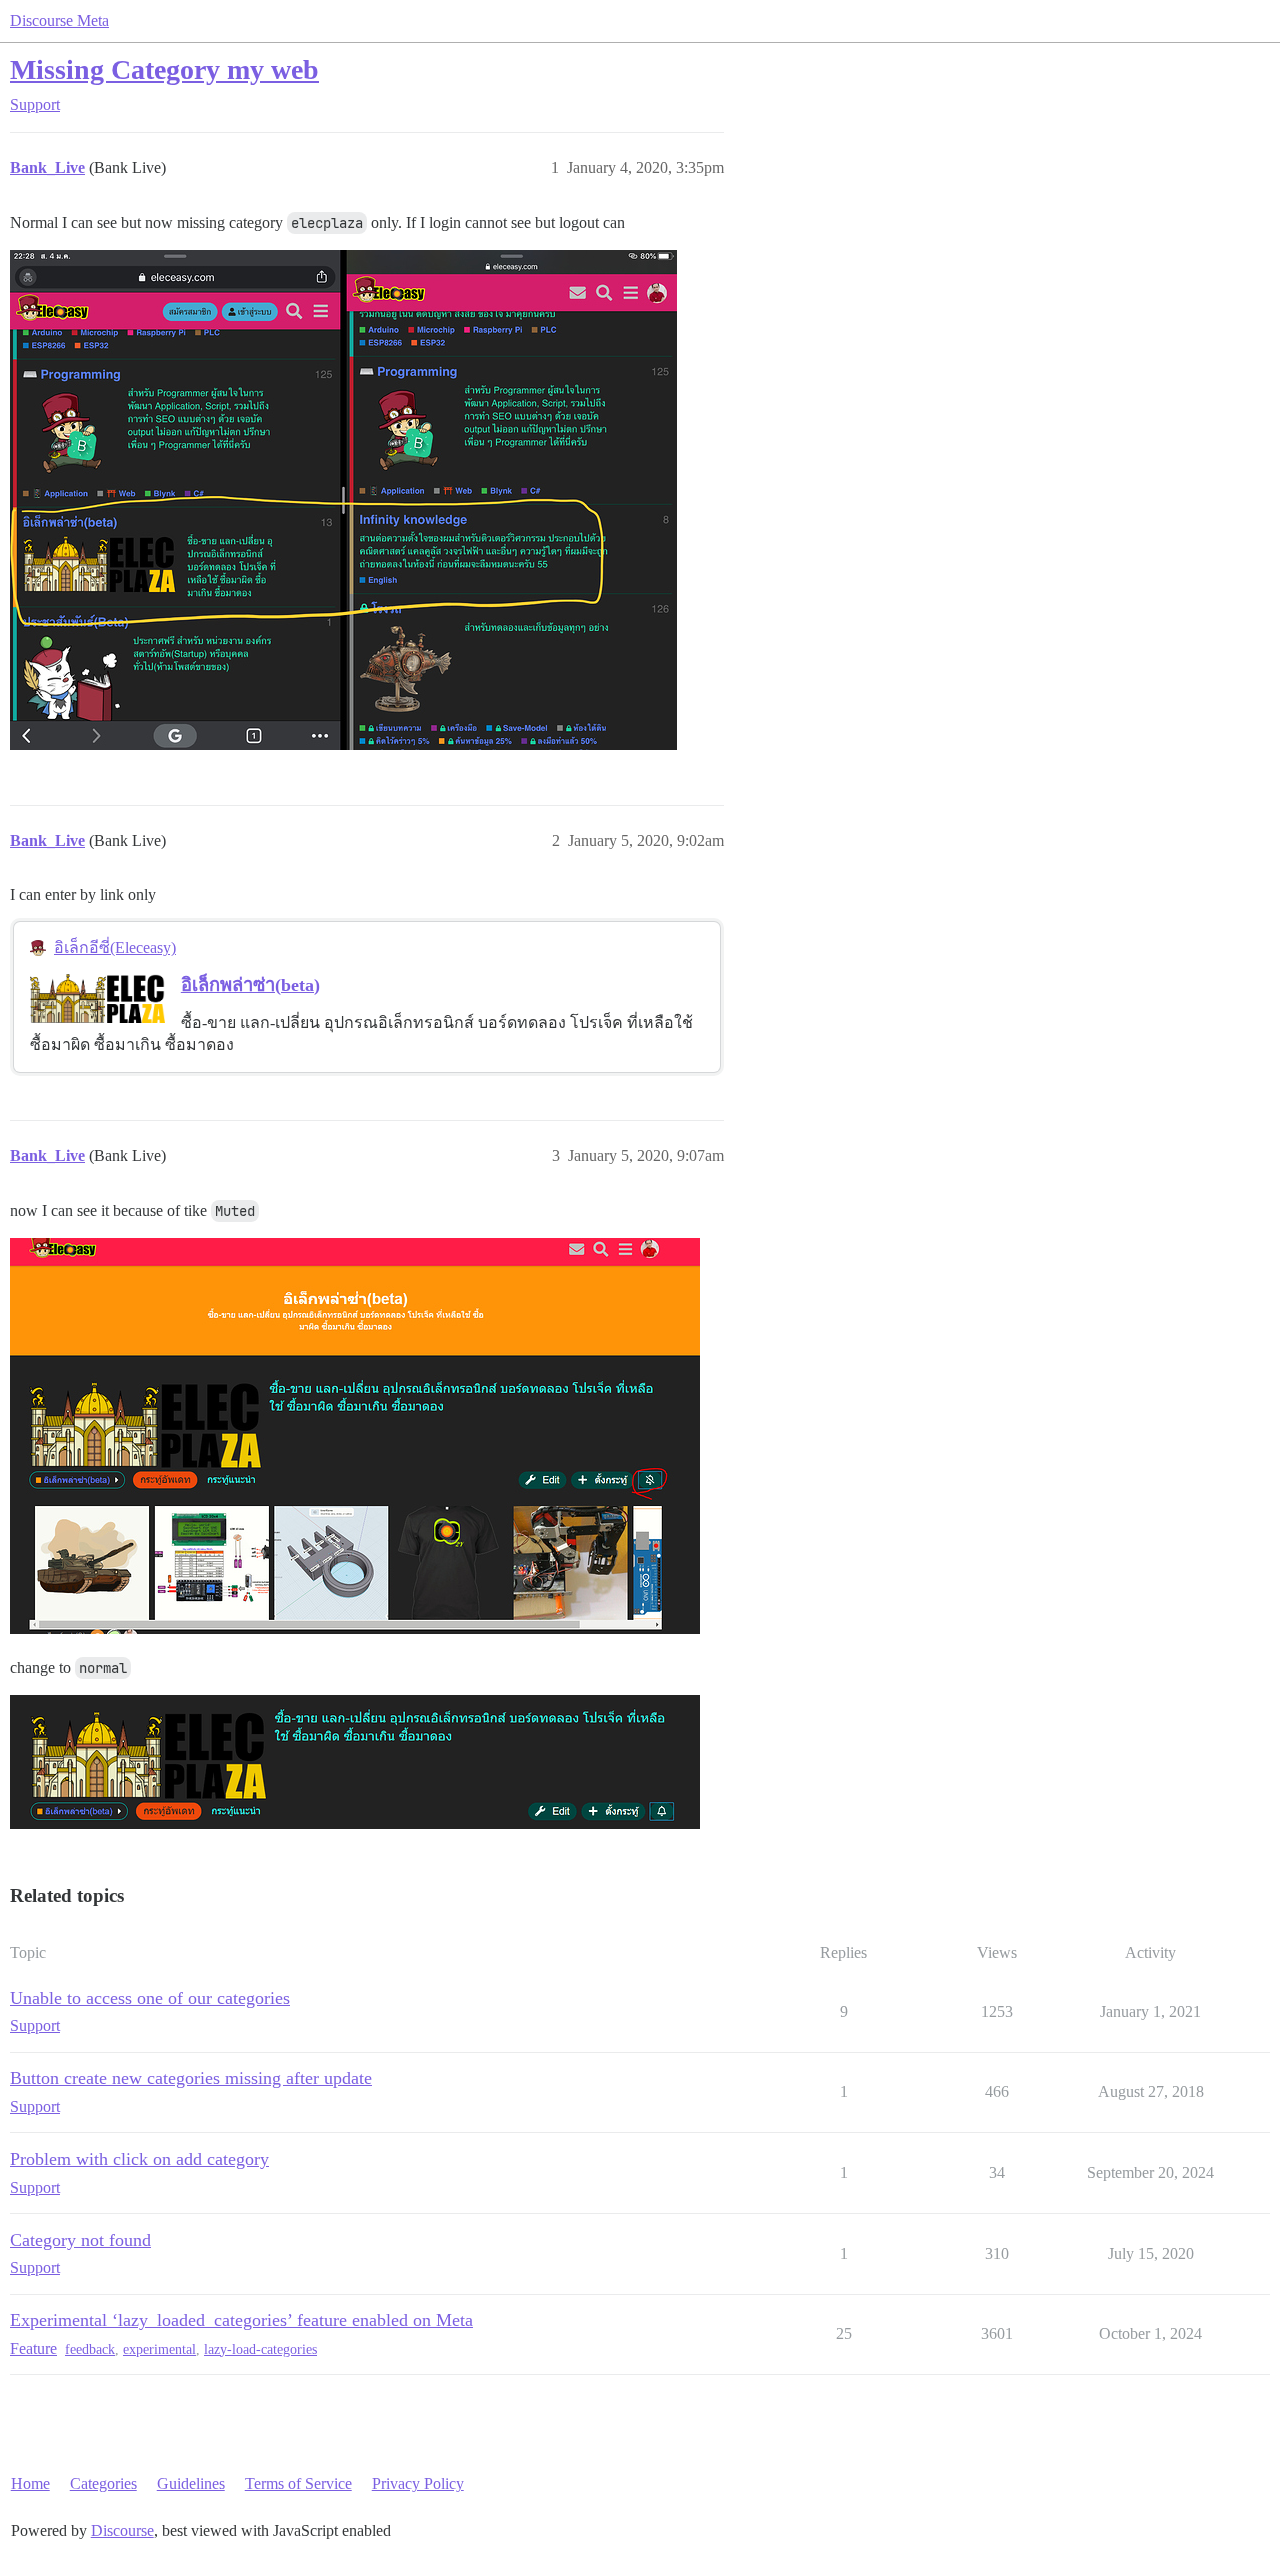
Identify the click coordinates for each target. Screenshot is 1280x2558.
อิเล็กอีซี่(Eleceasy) (115, 947)
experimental (159, 2349)
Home (30, 2483)
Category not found (80, 2240)
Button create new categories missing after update (191, 2078)
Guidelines (191, 2483)
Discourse (122, 2530)
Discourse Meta (59, 20)
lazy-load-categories (260, 2349)
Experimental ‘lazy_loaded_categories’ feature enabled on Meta (241, 2320)
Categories (103, 2483)
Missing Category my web (164, 69)
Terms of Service (298, 2483)
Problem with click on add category (139, 2159)
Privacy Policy (418, 2483)
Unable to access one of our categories (150, 1998)
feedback (90, 2349)
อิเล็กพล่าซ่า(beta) (250, 985)
